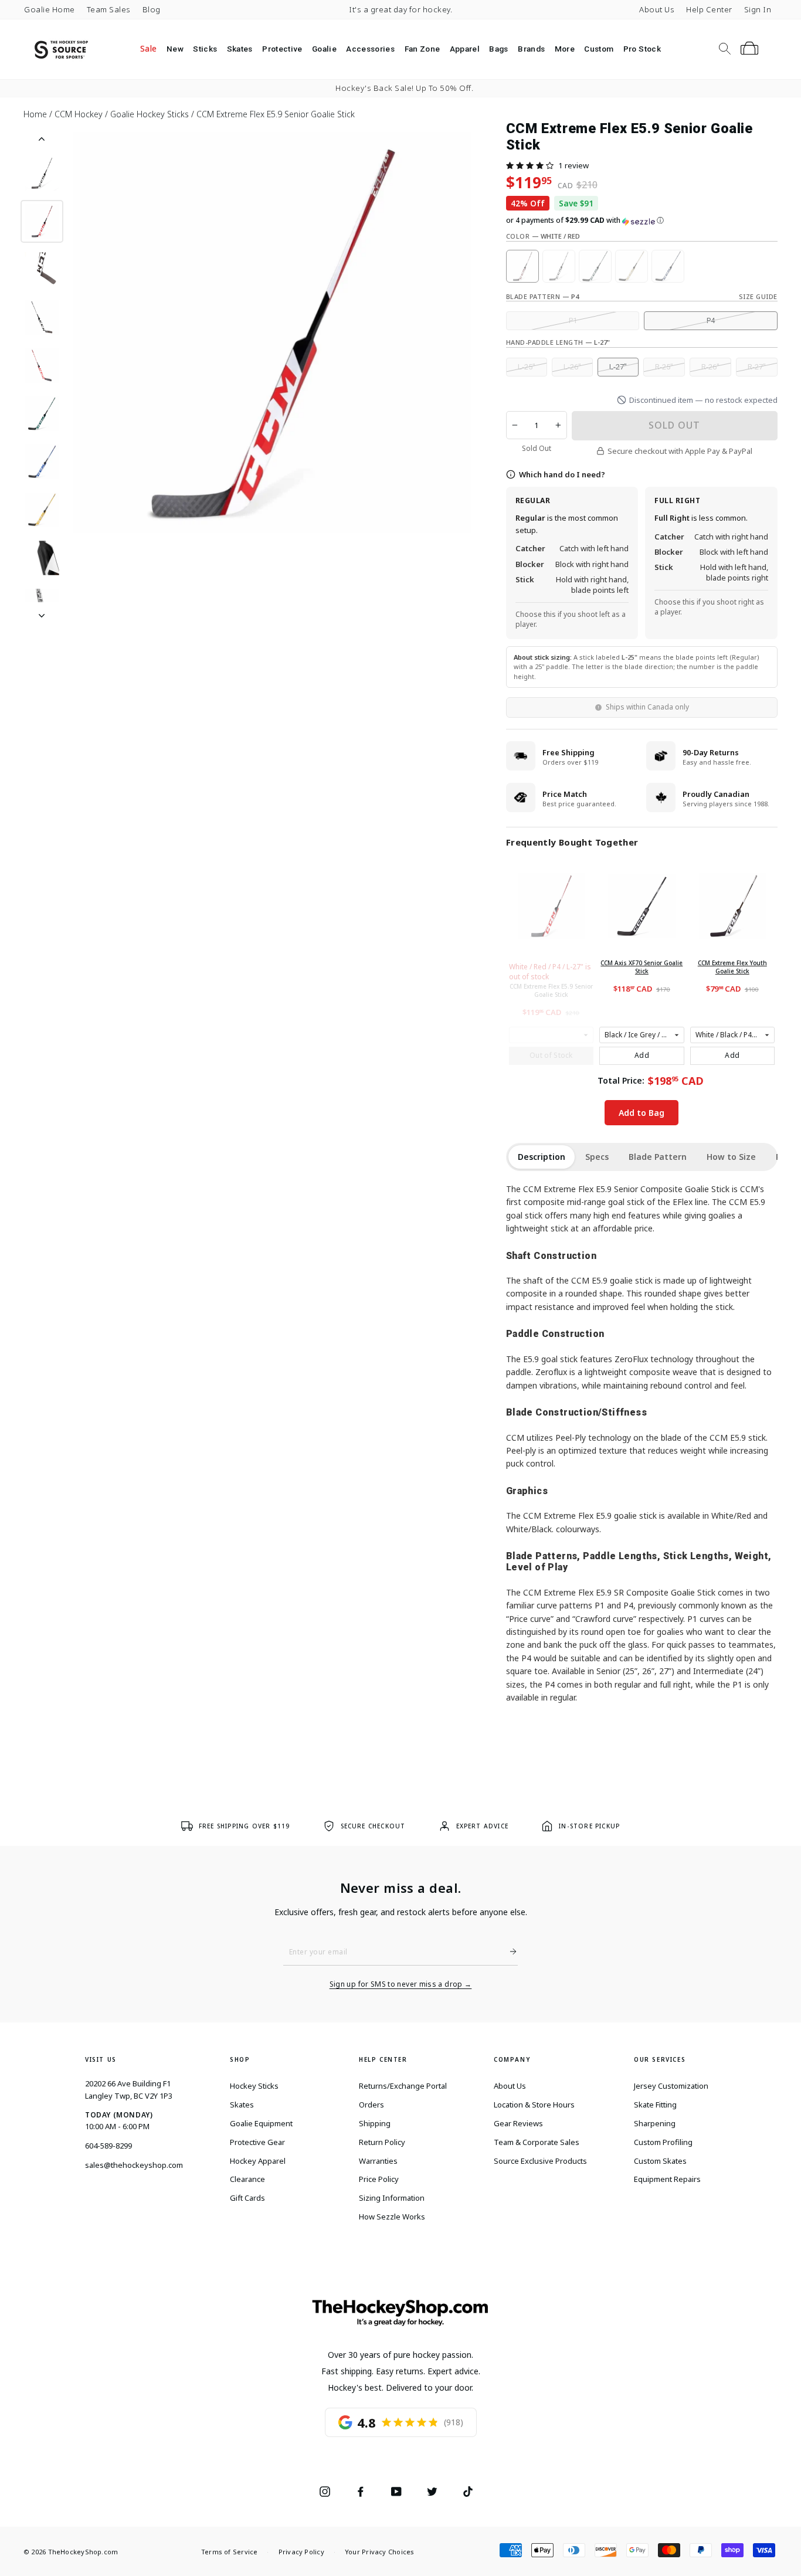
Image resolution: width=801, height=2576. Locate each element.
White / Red (522, 266)
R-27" (757, 367)
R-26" (710, 367)
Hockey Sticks (254, 2086)
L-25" (527, 367)
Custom (599, 49)
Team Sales (109, 9)
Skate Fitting (655, 2105)
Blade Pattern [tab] (658, 1157)
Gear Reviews (518, 2123)
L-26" (572, 367)
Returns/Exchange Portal (403, 2086)
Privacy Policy (301, 2552)
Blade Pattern (542, 296)
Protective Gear (257, 2142)
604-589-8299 (108, 2146)
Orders (371, 2105)
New (175, 49)
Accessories (370, 49)
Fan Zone (422, 49)
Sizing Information (392, 2198)
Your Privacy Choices (379, 2552)
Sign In (758, 9)
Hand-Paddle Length (558, 342)
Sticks (205, 49)
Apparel (465, 49)
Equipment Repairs (667, 2179)
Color (543, 236)
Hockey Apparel (258, 2161)
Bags (498, 49)
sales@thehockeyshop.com (134, 2165)
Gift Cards (247, 2198)
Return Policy (382, 2142)
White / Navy (668, 266)
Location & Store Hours (534, 2105)
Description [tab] (542, 1157)
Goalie (324, 49)
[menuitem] (149, 49)
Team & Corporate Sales (537, 2142)
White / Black (559, 266)
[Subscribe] (508, 1951)
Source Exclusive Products (540, 2161)
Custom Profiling (663, 2142)
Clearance (247, 2179)
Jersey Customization (671, 2086)
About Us (657, 9)
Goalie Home (50, 9)
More (565, 49)
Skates (240, 49)
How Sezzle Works (392, 2217)
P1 (573, 320)
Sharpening (655, 2123)
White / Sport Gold (632, 266)
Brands (531, 49)
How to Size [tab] (731, 1157)
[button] (530, 165)
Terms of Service (230, 2552)
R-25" (664, 367)
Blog (152, 9)
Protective (282, 49)
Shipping (375, 2123)
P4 (711, 320)
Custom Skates (660, 2161)
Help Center (709, 9)
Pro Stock (642, 49)
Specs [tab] (597, 1157)
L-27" (618, 367)
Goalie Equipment (261, 2123)
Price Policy (379, 2179)
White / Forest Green (595, 266)
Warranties (378, 2161)
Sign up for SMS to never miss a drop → (401, 1984)
